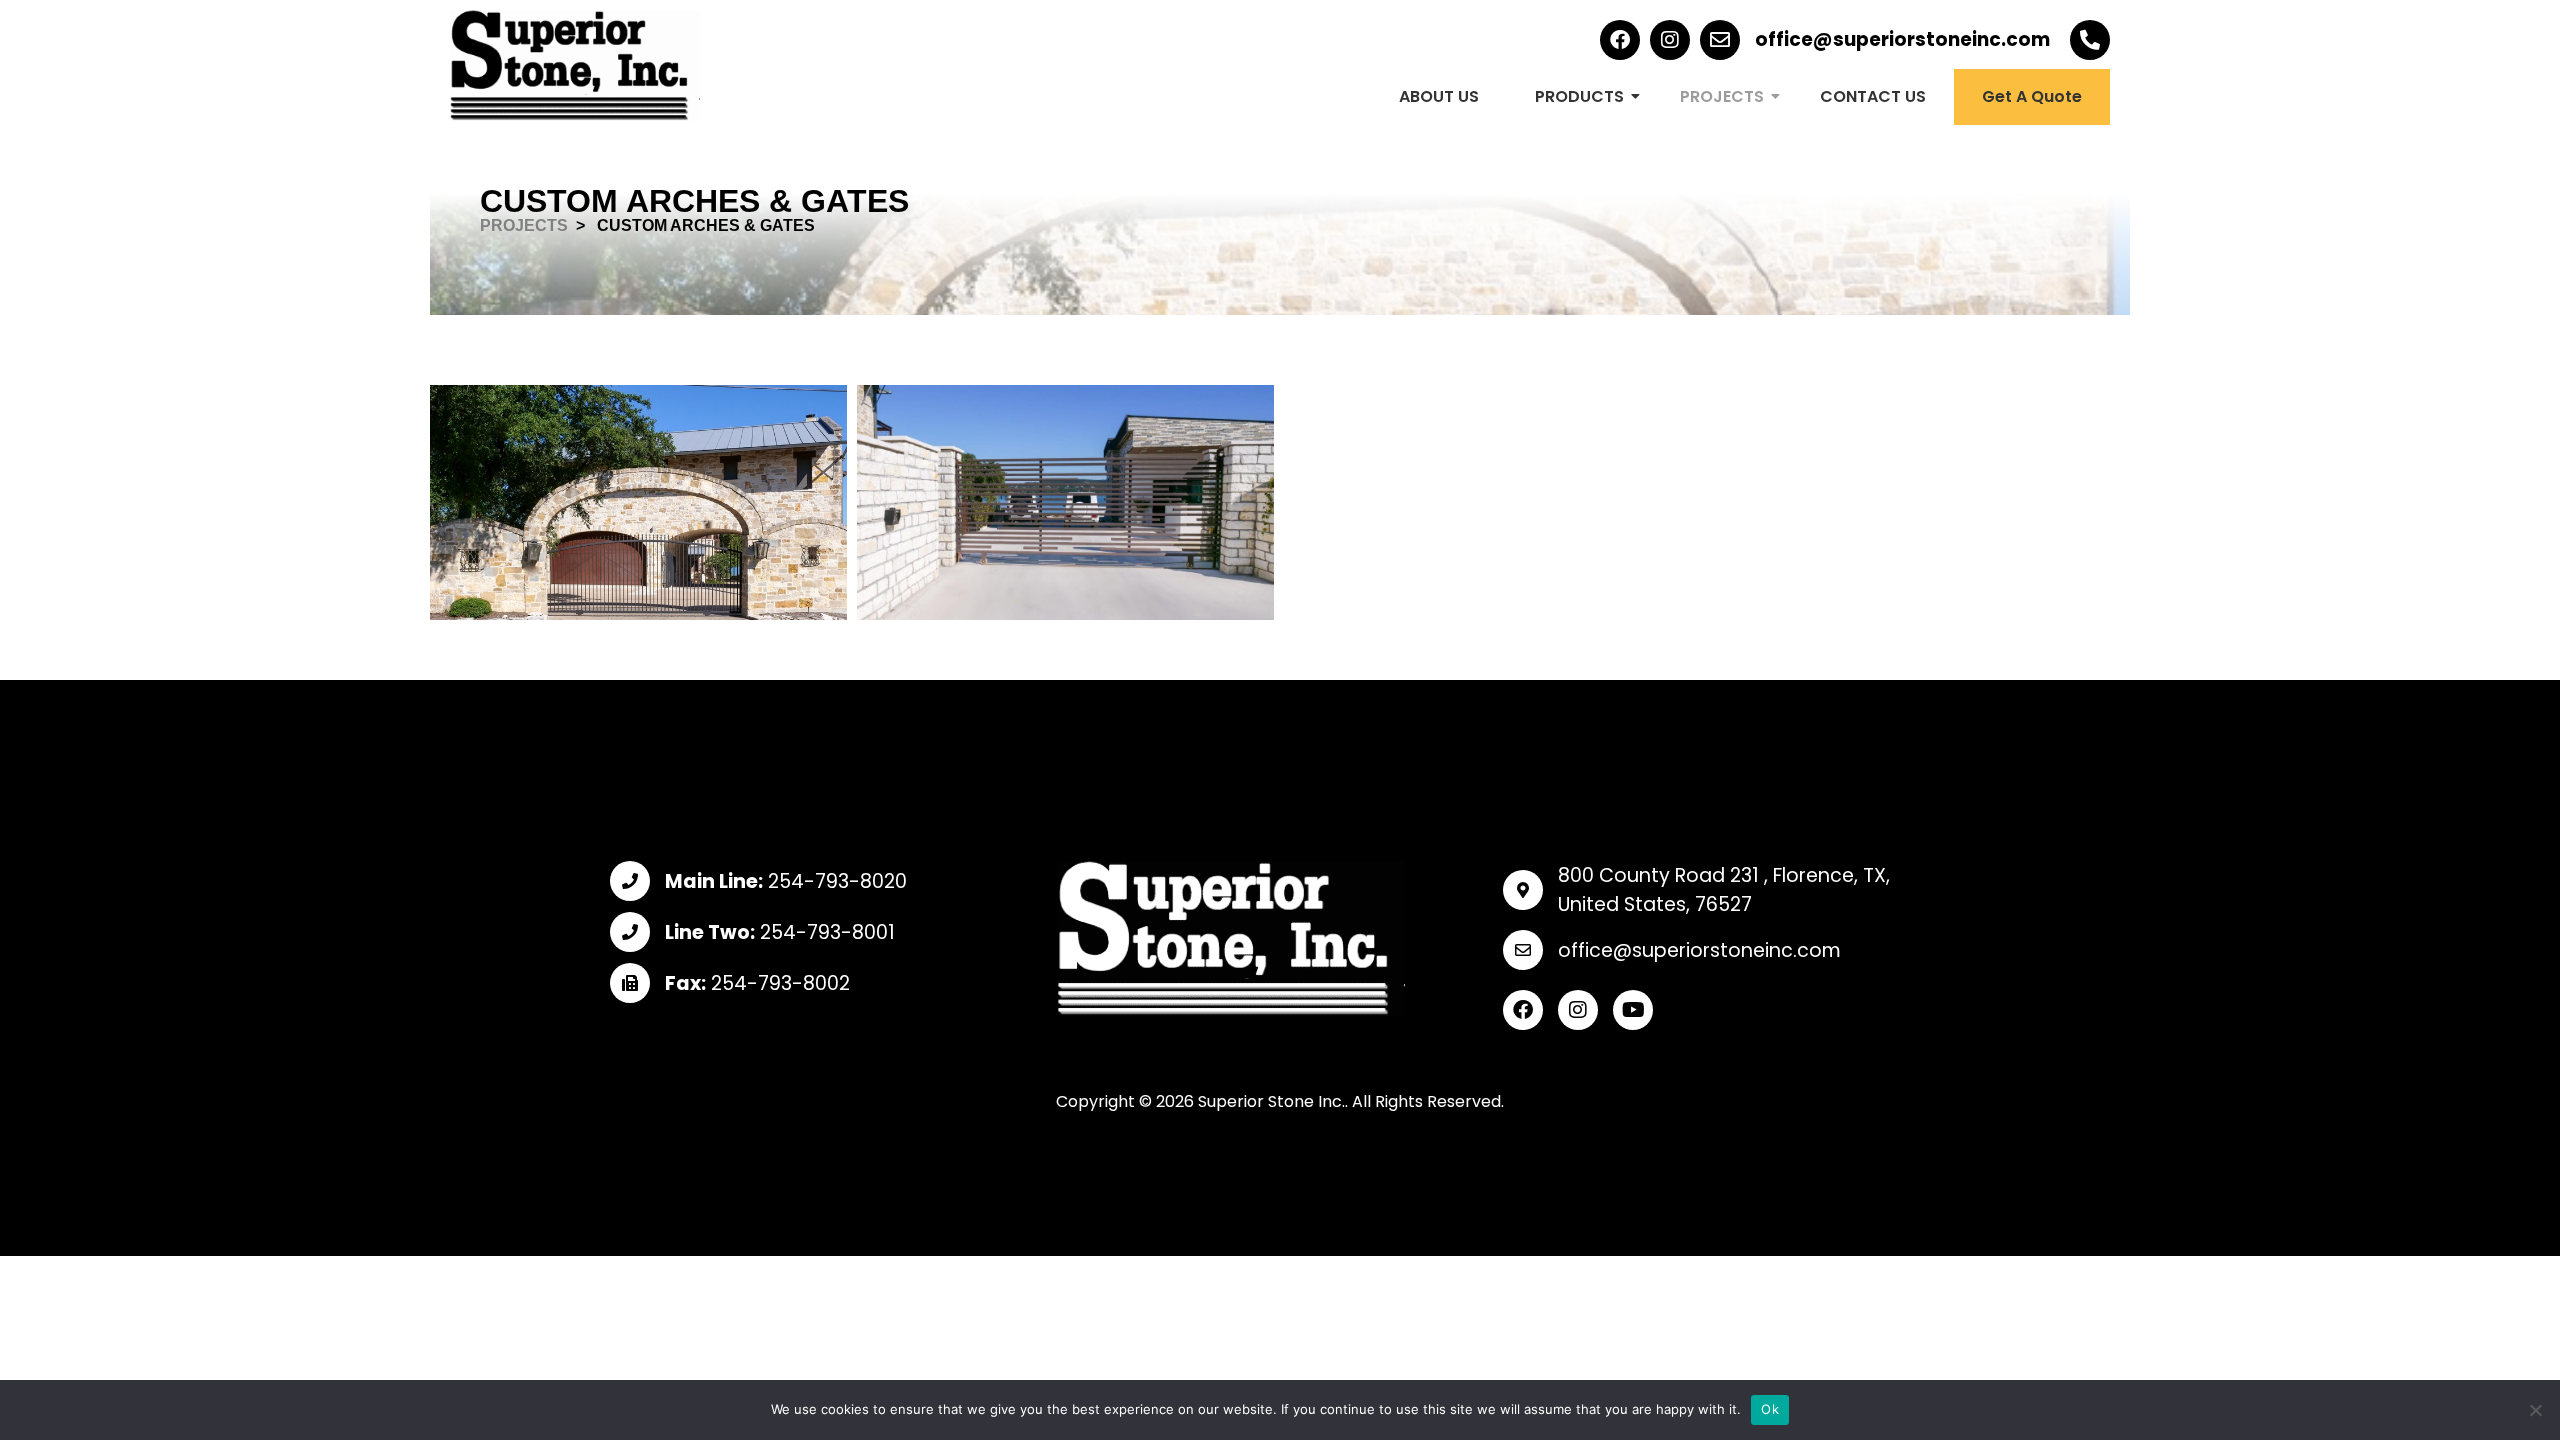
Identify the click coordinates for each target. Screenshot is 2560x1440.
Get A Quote (2032, 96)
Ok (1770, 1409)
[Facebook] (1620, 40)
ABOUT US (1439, 96)
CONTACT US (1873, 96)
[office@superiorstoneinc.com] (1720, 40)
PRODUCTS (1579, 96)
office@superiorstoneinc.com (1902, 39)
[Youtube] (1633, 1010)
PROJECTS (1722, 96)
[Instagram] (1670, 40)
